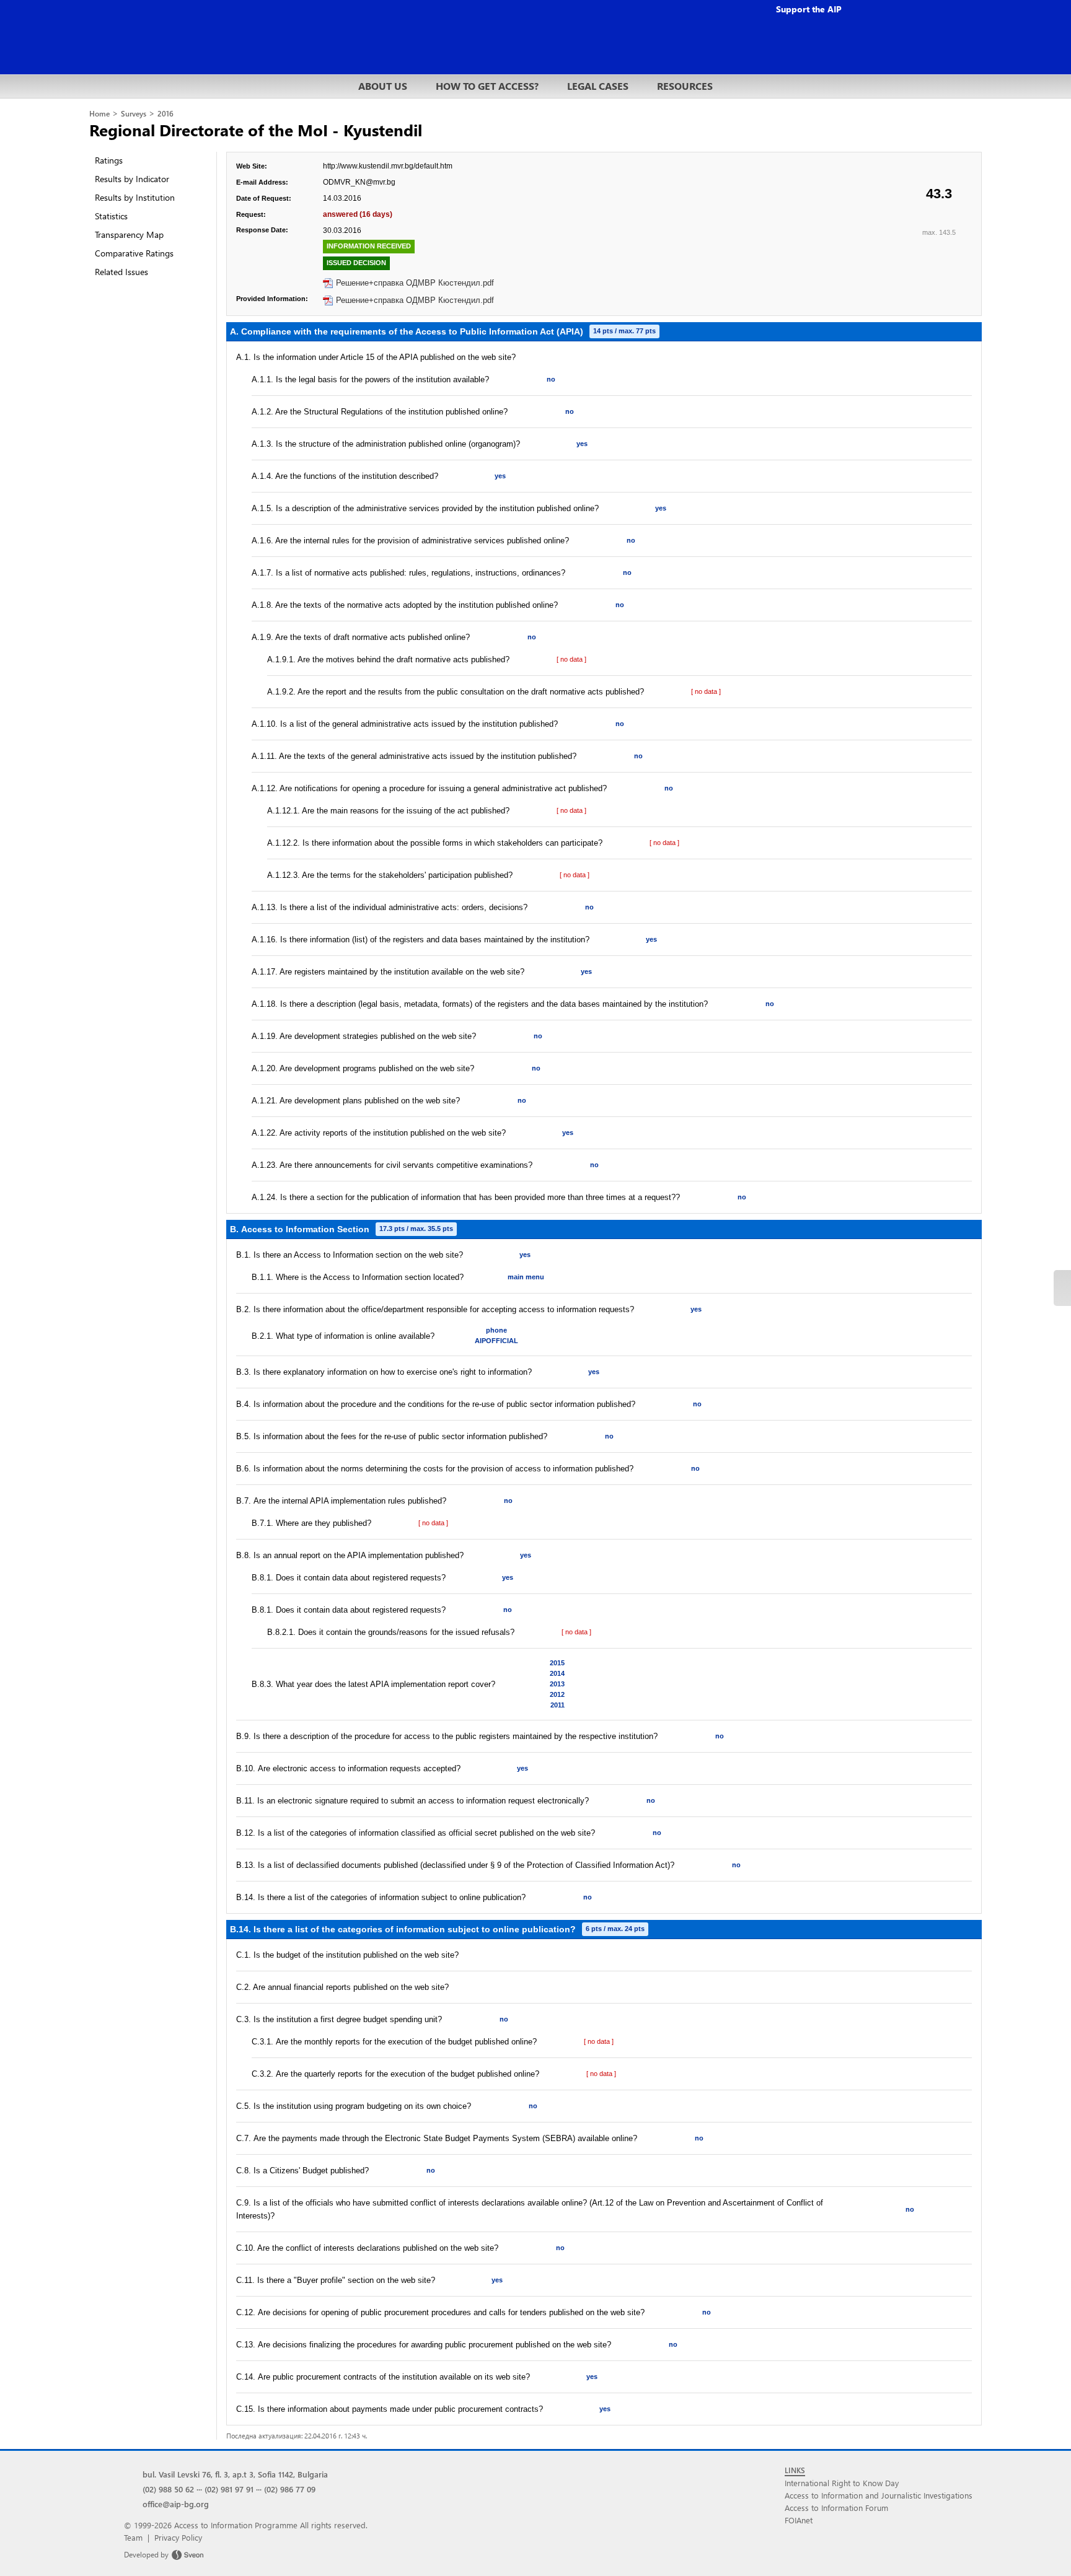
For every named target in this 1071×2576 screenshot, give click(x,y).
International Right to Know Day (842, 2483)
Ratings (109, 160)
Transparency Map (129, 234)
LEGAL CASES (598, 86)
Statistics (111, 216)
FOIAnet (799, 2520)
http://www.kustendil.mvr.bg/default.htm (388, 166)
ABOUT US (383, 86)
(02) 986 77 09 (290, 2489)
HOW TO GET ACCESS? (487, 86)
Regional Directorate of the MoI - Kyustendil (256, 129)
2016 (165, 114)
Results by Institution (135, 197)
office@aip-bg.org (176, 2504)
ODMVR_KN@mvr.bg (359, 182)
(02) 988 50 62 (168, 2489)
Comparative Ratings (134, 253)
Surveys (134, 114)
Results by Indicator (132, 179)
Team (133, 2537)
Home (99, 114)
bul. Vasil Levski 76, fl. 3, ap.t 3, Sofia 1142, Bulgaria (235, 2474)
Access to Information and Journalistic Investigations (879, 2495)
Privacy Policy (178, 2537)
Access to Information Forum (836, 2508)
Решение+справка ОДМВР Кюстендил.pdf (415, 283)
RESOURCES (685, 86)
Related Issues (121, 272)
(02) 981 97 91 (229, 2489)
